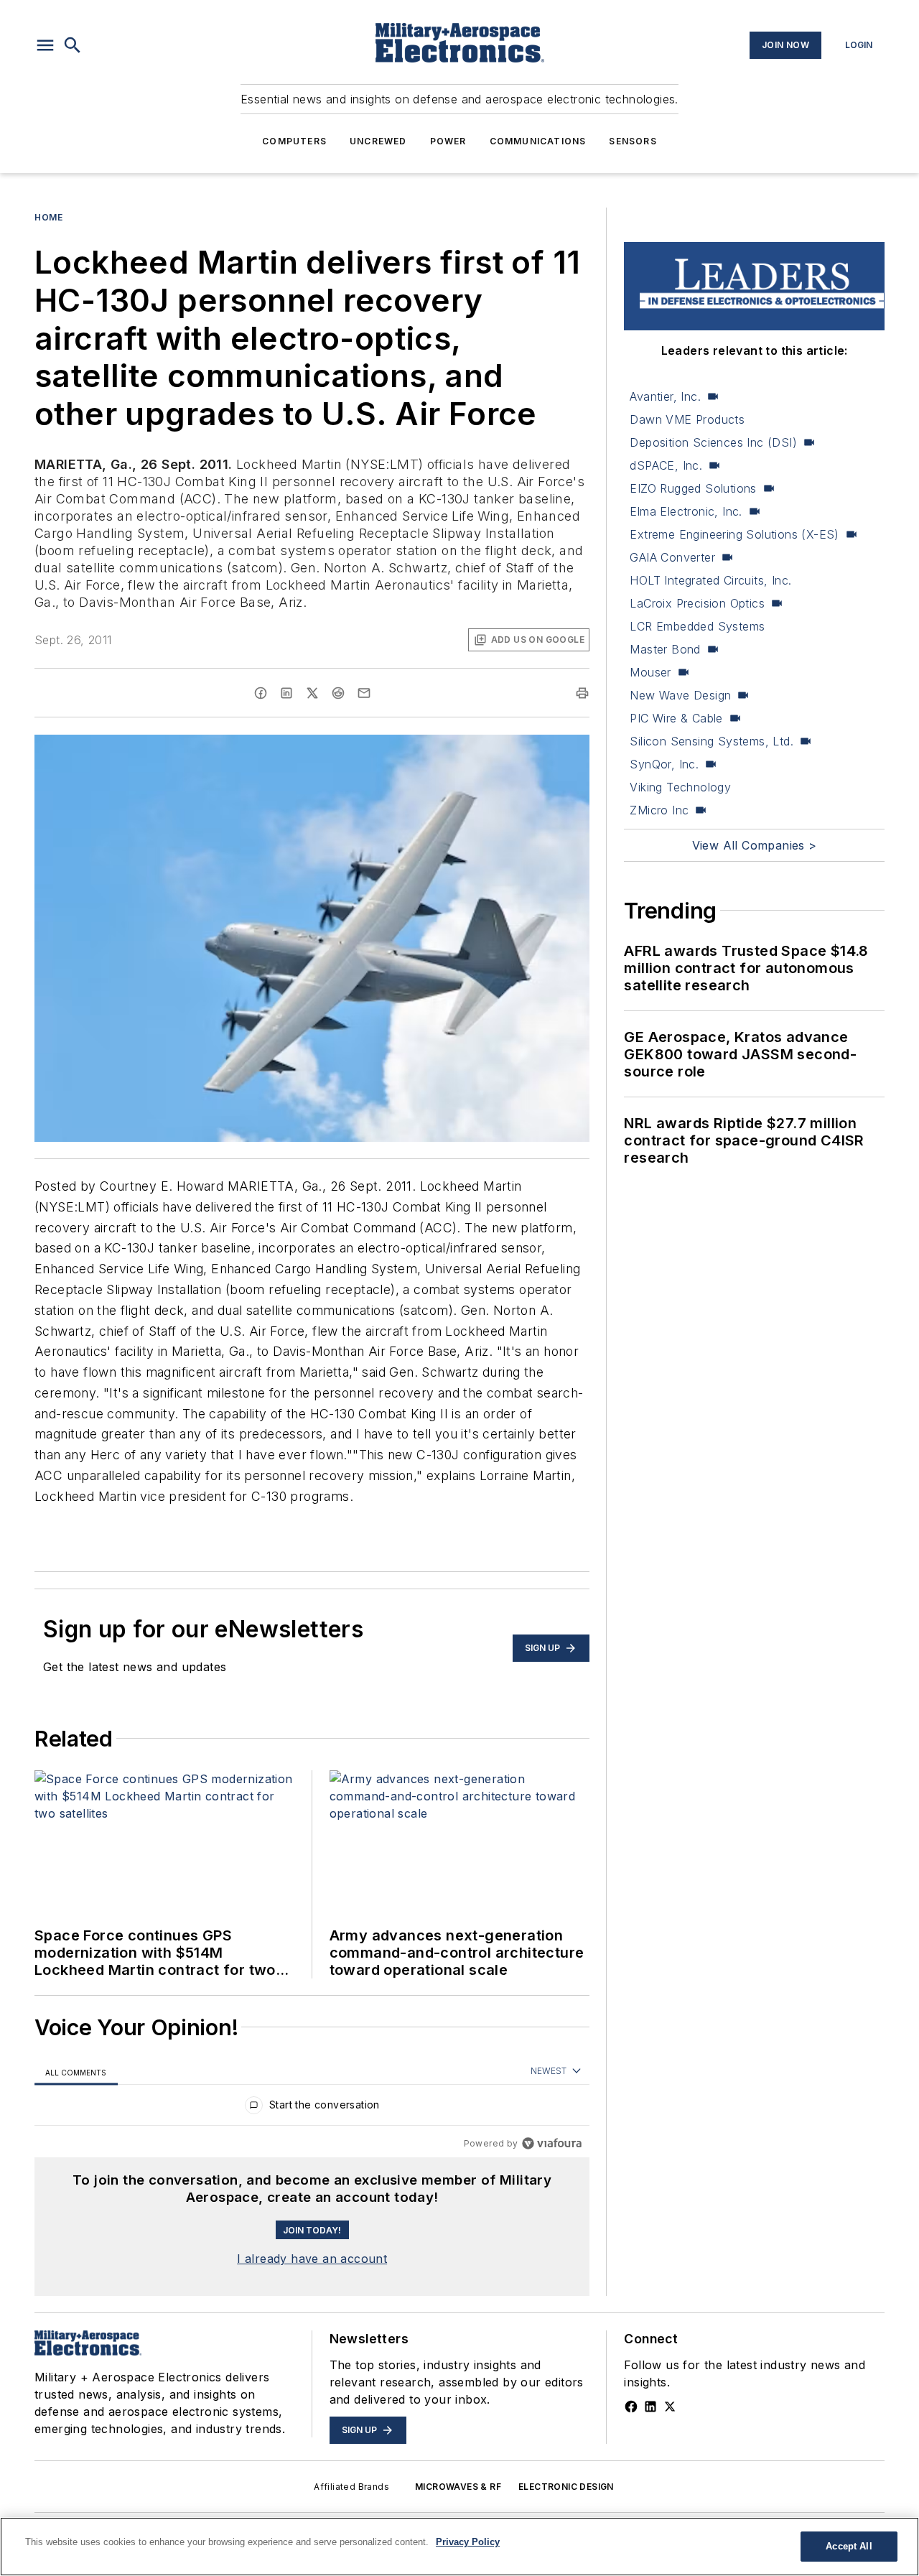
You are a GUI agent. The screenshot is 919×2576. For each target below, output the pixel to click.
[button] (45, 45)
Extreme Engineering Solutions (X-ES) (734, 534)
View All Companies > (755, 845)
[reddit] (338, 693)
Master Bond (665, 649)
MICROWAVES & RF (458, 2487)
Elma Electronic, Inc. (686, 511)
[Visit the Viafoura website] (552, 2143)
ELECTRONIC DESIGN (566, 2487)
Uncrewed (378, 141)
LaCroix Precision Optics (697, 603)
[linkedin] (286, 693)
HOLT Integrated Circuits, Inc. (710, 580)
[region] (312, 2108)
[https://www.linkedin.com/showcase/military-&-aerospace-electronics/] (650, 2407)
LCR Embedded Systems (697, 626)
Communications (538, 141)
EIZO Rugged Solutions (693, 488)
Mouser (650, 672)
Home (48, 217)
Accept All (849, 2546)
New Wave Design (680, 695)
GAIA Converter (672, 557)
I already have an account (312, 2259)
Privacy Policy (468, 2542)
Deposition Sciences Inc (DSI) (713, 442)
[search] (73, 45)
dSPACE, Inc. (666, 465)
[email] (364, 693)
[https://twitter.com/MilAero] (670, 2407)
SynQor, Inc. (664, 764)
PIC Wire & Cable (676, 718)
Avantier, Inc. (665, 396)
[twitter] (312, 693)
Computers (294, 141)
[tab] (76, 2072)
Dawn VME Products (687, 419)
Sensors (633, 141)
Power (448, 141)
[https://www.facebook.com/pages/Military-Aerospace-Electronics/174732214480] (631, 2407)
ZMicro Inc (659, 810)
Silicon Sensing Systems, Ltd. (712, 741)
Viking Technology (680, 787)
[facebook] (261, 693)
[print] (582, 693)
